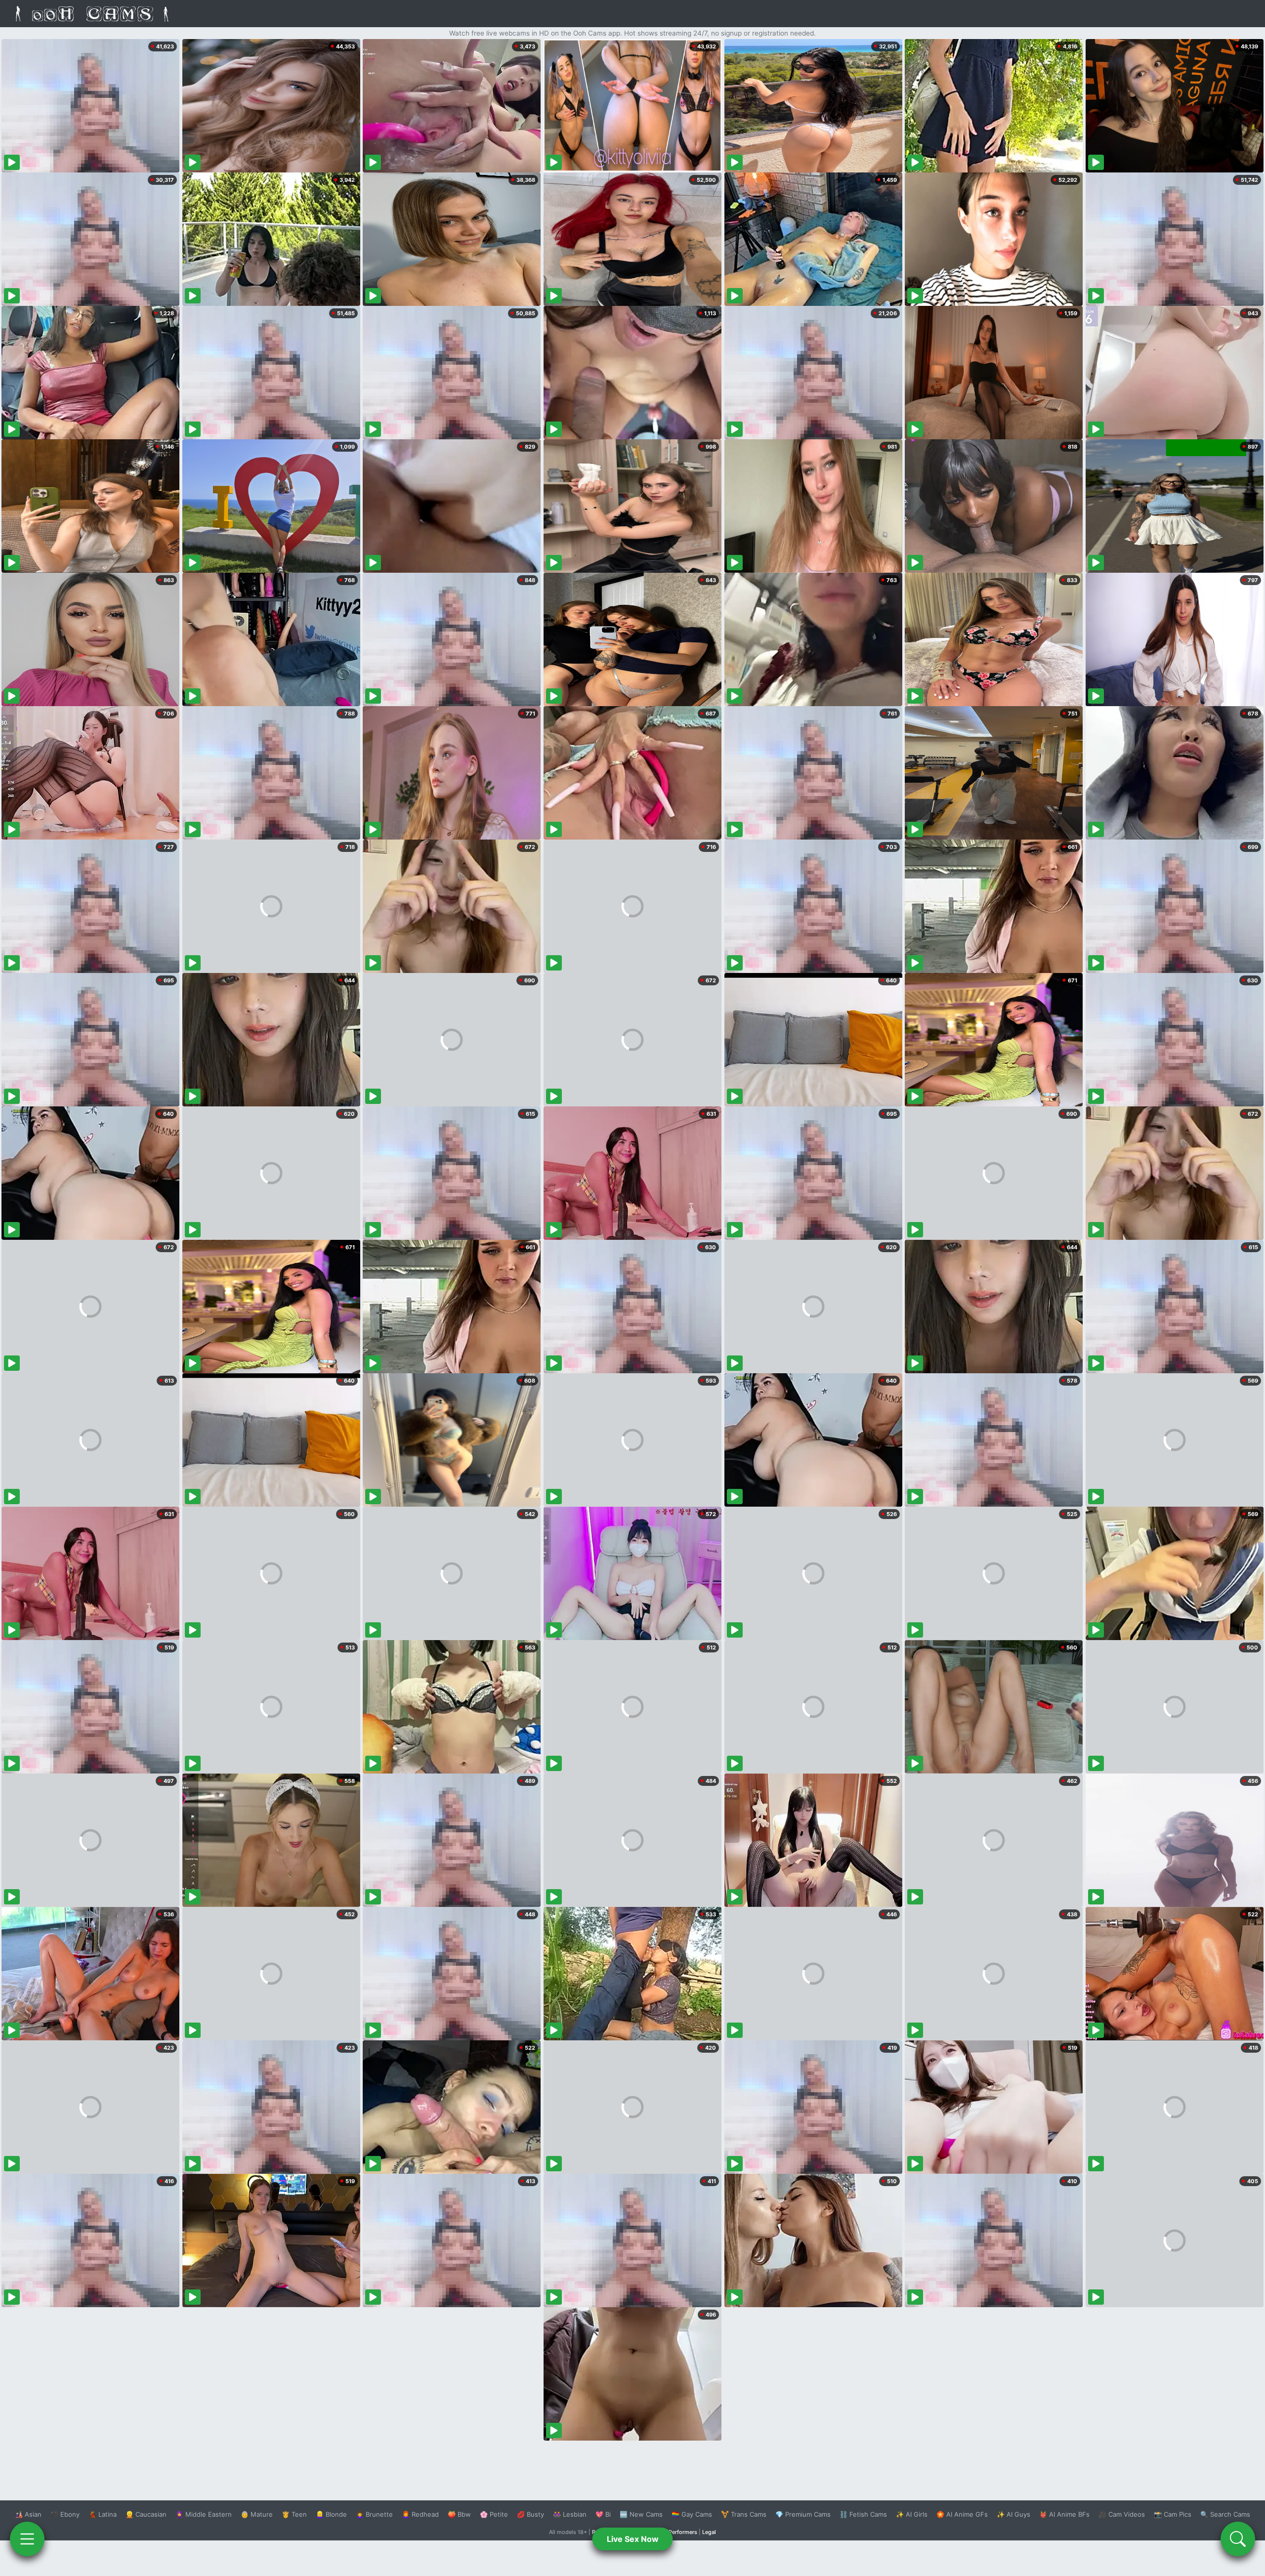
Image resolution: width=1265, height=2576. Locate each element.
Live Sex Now (633, 2539)
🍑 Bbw (459, 2514)
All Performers (679, 2532)
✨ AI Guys (1013, 2514)
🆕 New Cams (641, 2514)
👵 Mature (257, 2514)
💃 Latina (103, 2514)
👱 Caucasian (146, 2514)
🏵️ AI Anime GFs (962, 2514)
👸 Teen (294, 2514)
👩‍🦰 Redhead (420, 2514)
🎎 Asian (28, 2514)
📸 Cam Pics (1173, 2514)
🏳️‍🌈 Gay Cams (692, 2514)
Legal (709, 2532)
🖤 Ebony (65, 2514)
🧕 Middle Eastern (204, 2514)
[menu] (27, 2539)
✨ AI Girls (912, 2514)
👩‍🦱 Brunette (374, 2514)
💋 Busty (530, 2514)
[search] (1238, 2539)
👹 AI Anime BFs (1064, 2514)
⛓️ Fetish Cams (863, 2514)
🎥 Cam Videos (1122, 2514)
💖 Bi (603, 2514)
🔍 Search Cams (1225, 2514)
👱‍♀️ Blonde (331, 2514)
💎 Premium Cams (803, 2514)
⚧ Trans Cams (744, 2514)
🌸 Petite (494, 2514)
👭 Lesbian (570, 2514)
